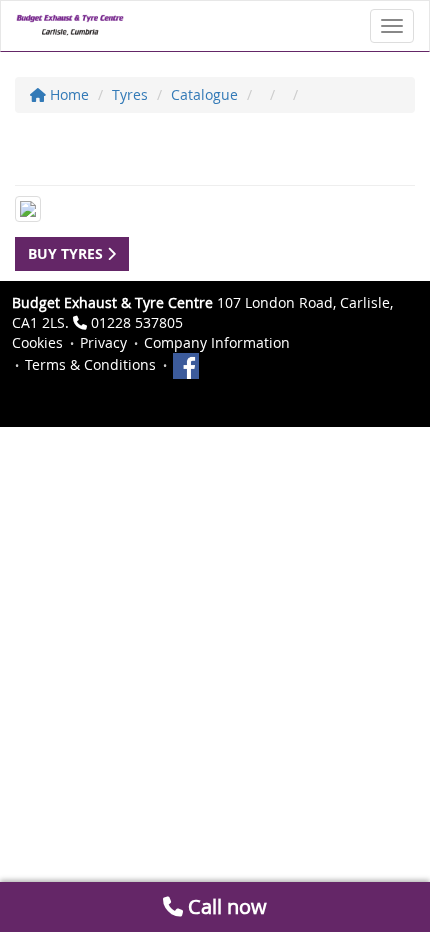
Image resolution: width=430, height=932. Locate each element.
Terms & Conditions (90, 364)
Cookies (37, 342)
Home (67, 94)
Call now (225, 906)
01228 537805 (137, 322)
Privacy (103, 342)
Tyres (130, 94)
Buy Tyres (67, 253)
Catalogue (204, 94)
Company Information (217, 342)
